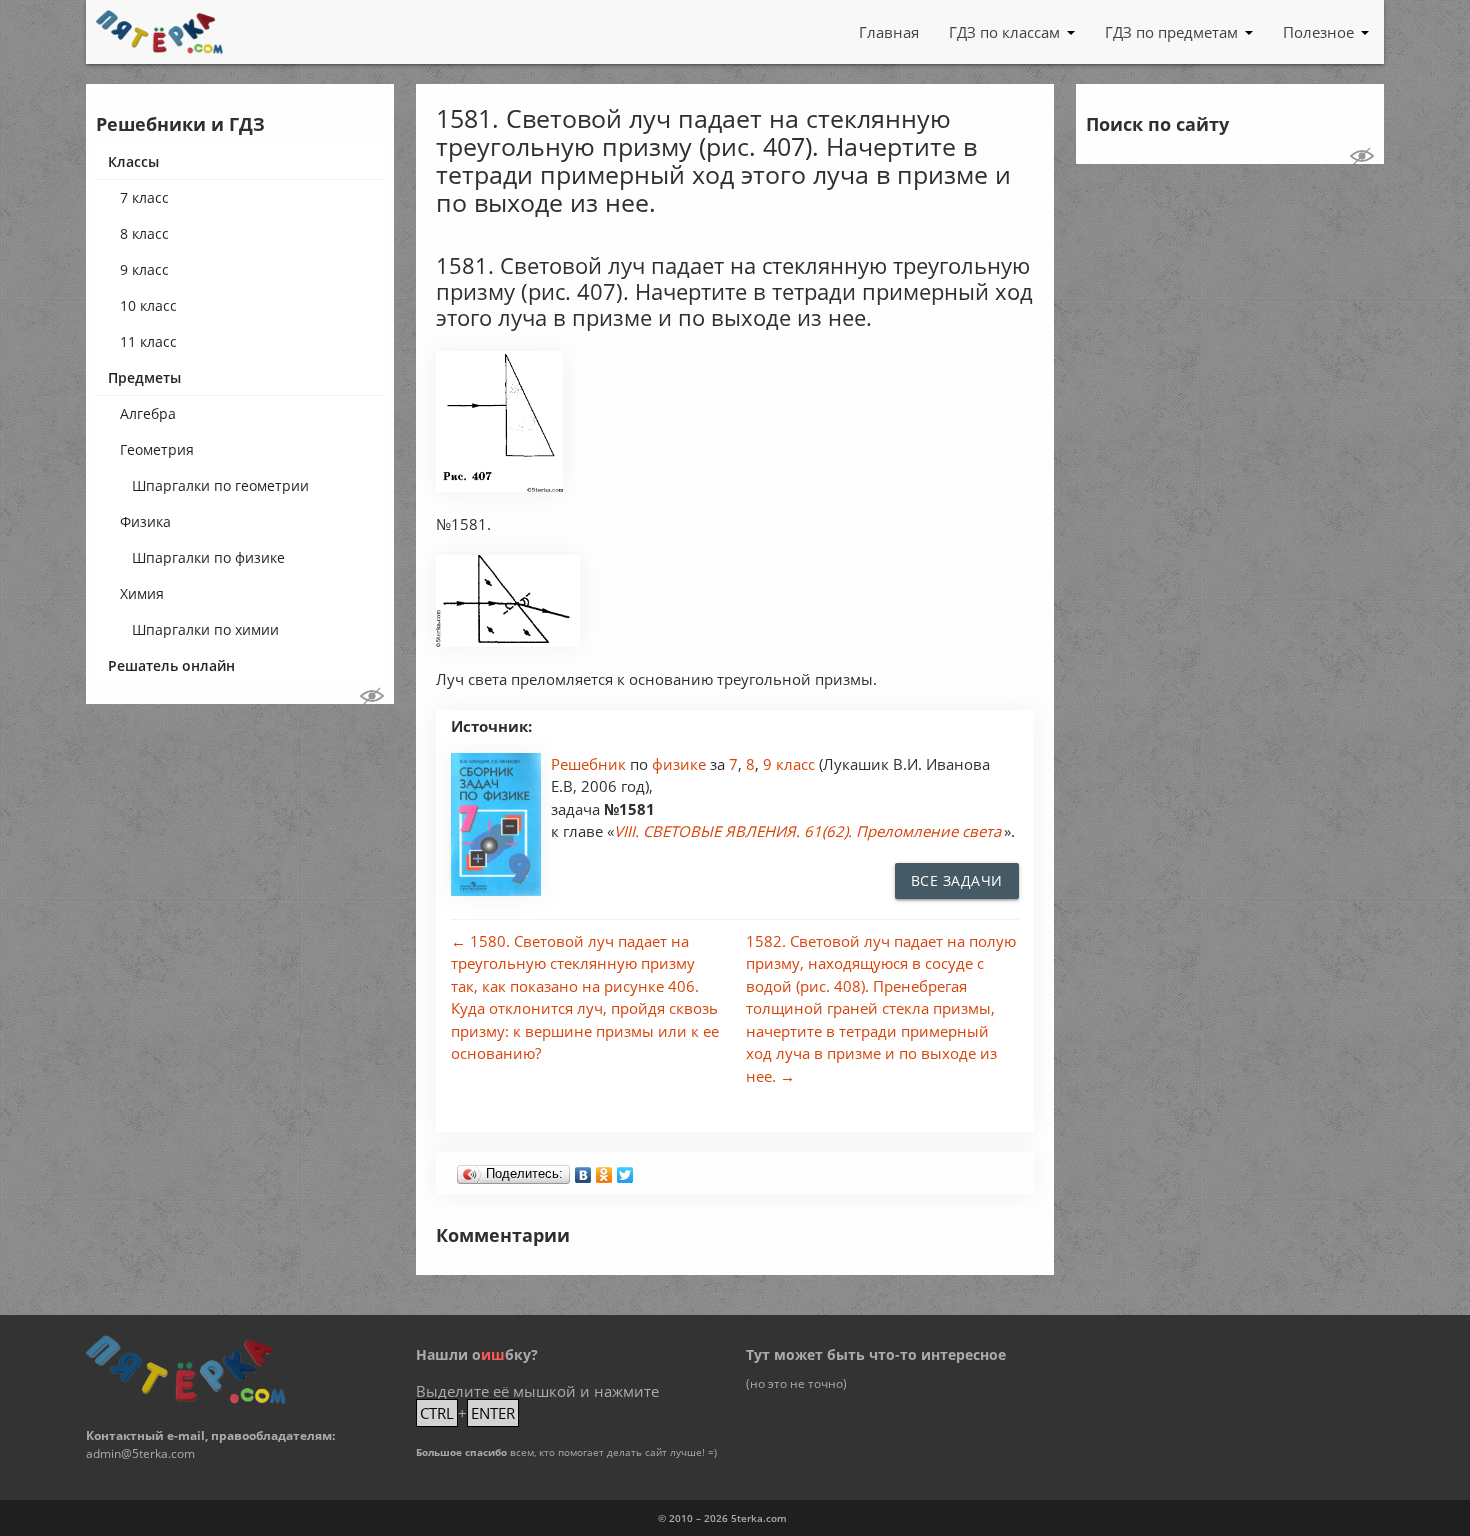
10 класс (148, 305)
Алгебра (148, 413)
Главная (889, 32)
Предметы (144, 377)
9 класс (144, 269)
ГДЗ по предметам (1171, 32)
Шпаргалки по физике (208, 557)
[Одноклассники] (604, 1170)
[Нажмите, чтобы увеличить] (499, 486)
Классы (133, 161)
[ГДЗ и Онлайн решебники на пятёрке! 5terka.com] (159, 32)
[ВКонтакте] (583, 1170)
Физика (145, 521)
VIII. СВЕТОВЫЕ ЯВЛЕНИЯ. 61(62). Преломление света (807, 831)
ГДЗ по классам (1004, 32)
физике (681, 764)
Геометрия (157, 449)
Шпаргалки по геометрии (220, 485)
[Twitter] (625, 1170)
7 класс (144, 197)
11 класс (148, 341)
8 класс (144, 233)
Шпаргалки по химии (205, 629)
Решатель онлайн (171, 665)
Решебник (590, 764)
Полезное (1318, 32)
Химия (142, 593)
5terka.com (759, 1518)
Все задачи (957, 880)
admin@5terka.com (140, 1453)
